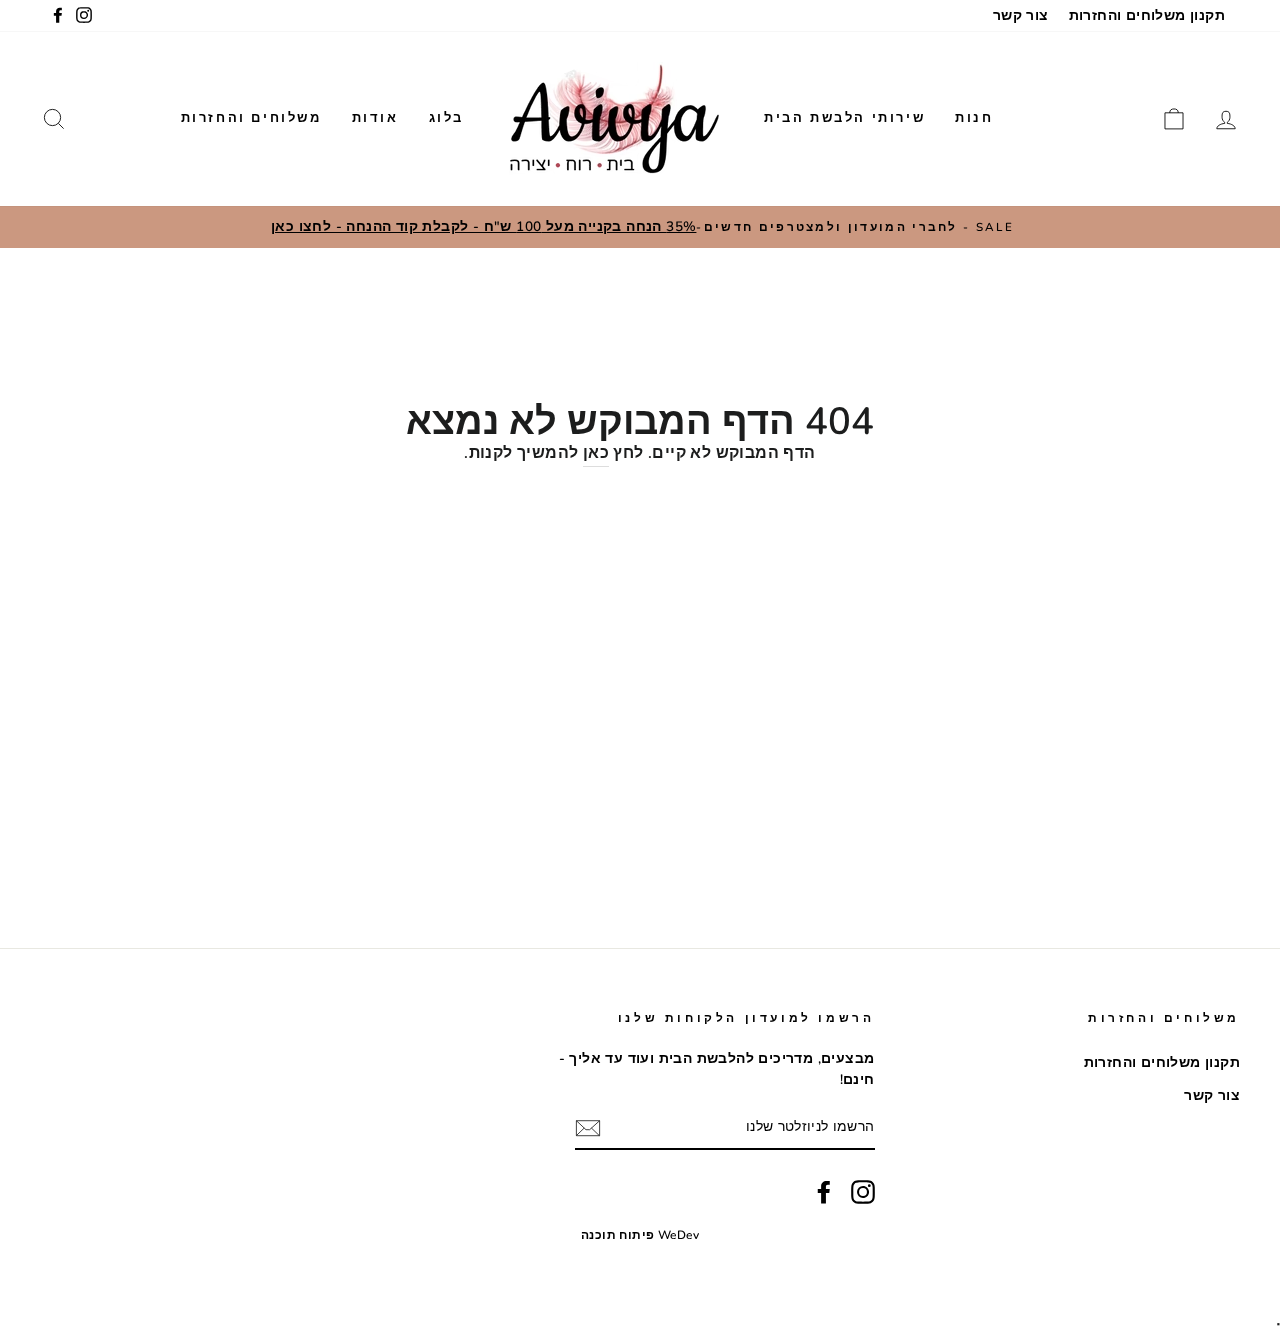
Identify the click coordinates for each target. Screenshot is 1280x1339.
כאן (596, 453)
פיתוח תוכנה (617, 1235)
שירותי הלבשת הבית (844, 118)
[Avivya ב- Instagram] (863, 1192)
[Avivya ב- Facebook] (824, 1192)
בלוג (446, 118)
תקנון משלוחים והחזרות (1147, 15)
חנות (974, 118)
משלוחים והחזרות (251, 118)
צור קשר (1021, 15)
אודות (375, 118)
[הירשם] (588, 1128)
